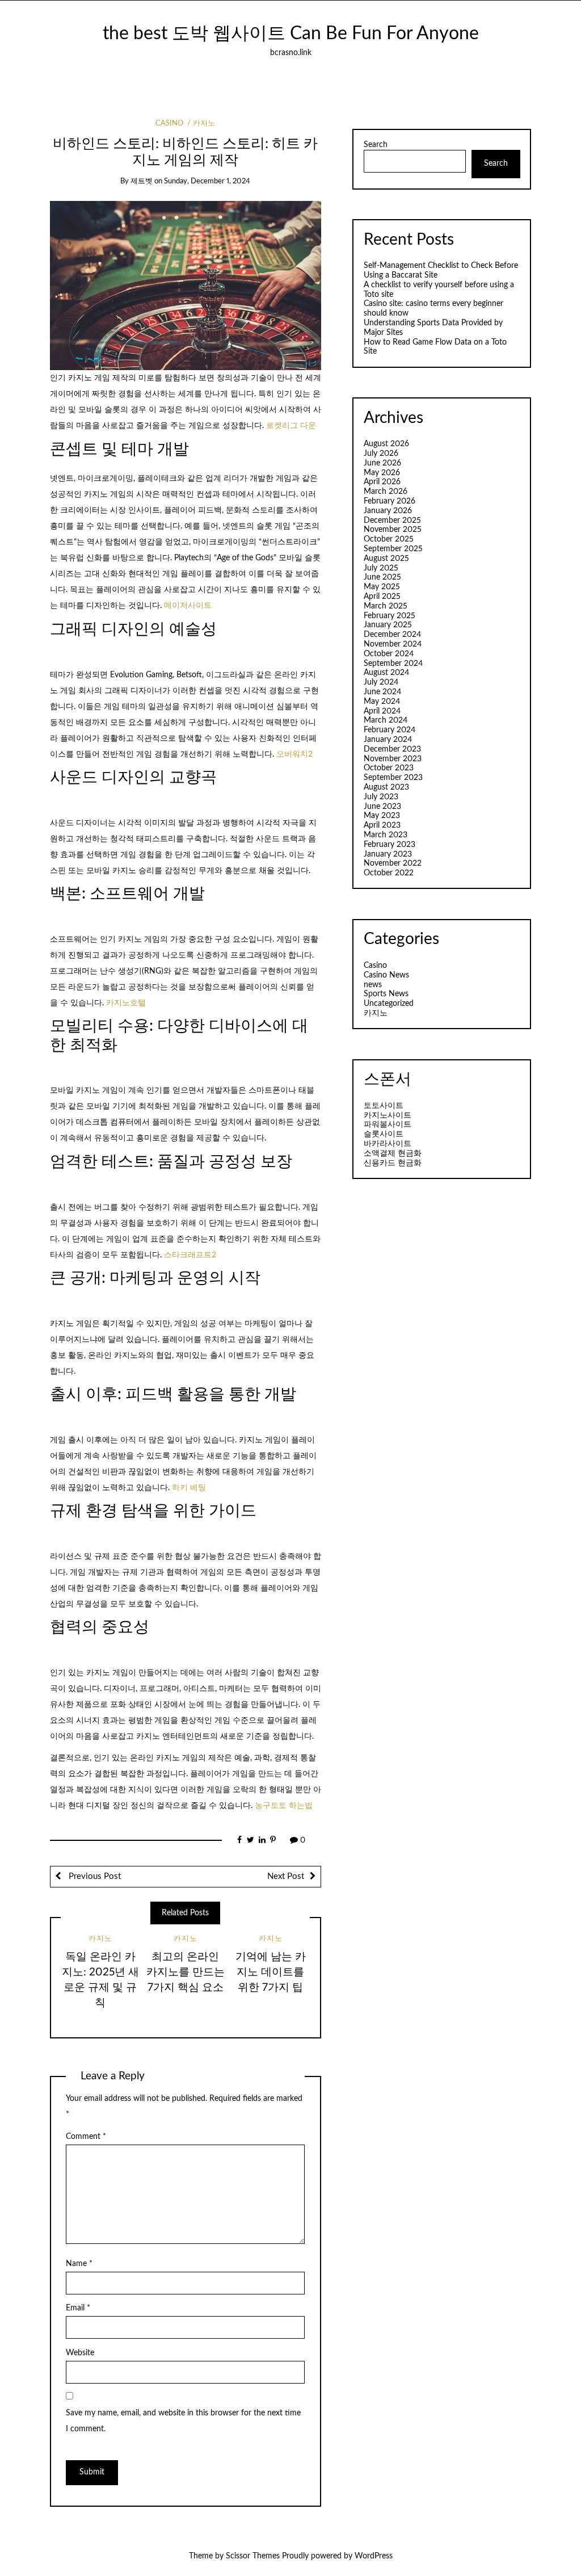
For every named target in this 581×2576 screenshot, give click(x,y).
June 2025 (382, 577)
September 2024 (393, 664)
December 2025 (392, 521)
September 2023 (393, 778)
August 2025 (386, 559)
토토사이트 (384, 1106)
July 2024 (381, 682)
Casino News (386, 975)
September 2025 (393, 549)
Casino (169, 123)
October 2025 (389, 539)
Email (78, 2308)
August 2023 (386, 787)
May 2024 (382, 702)
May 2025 (382, 587)
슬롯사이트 (384, 1134)
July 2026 (381, 454)
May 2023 (382, 816)
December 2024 (392, 635)
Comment (86, 2137)
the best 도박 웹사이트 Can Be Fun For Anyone (291, 34)
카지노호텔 (126, 1003)
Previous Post (94, 1876)
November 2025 (393, 530)
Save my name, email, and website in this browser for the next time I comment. (183, 2421)
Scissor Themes (253, 2556)
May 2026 (382, 473)
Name (79, 2264)
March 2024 (386, 720)
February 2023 (390, 845)
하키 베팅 (189, 1488)
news (373, 985)
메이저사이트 (188, 606)
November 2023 (393, 759)
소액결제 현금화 (393, 1153)
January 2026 (388, 511)
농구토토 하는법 (284, 1806)
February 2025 (390, 616)
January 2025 (388, 625)
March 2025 (386, 606)
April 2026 (382, 482)
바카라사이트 (388, 1144)
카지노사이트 (388, 1115)
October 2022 (389, 873)
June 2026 (382, 463)
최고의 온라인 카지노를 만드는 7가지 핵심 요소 (186, 1972)
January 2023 (388, 854)
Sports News (386, 994)
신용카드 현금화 (393, 1163)
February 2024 (390, 730)
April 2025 (382, 597)
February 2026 (390, 501)
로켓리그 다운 (291, 426)
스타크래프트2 (190, 1255)
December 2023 (392, 749)
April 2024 (382, 711)
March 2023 (386, 835)
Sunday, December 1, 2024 (207, 181)
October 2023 (389, 768)
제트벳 (142, 181)
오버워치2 (294, 754)
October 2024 (389, 654)
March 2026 (386, 492)
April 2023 (382, 825)
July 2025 (381, 568)
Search (376, 145)
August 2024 (386, 673)
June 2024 (382, 692)
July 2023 (381, 797)
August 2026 (386, 444)
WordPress (374, 2556)
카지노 (204, 123)
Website (80, 2353)
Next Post (286, 1876)
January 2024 (388, 740)
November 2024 (393, 644)
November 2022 (393, 863)
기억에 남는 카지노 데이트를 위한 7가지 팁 (271, 1972)
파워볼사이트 (388, 1125)
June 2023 (382, 807)
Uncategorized (389, 1004)
